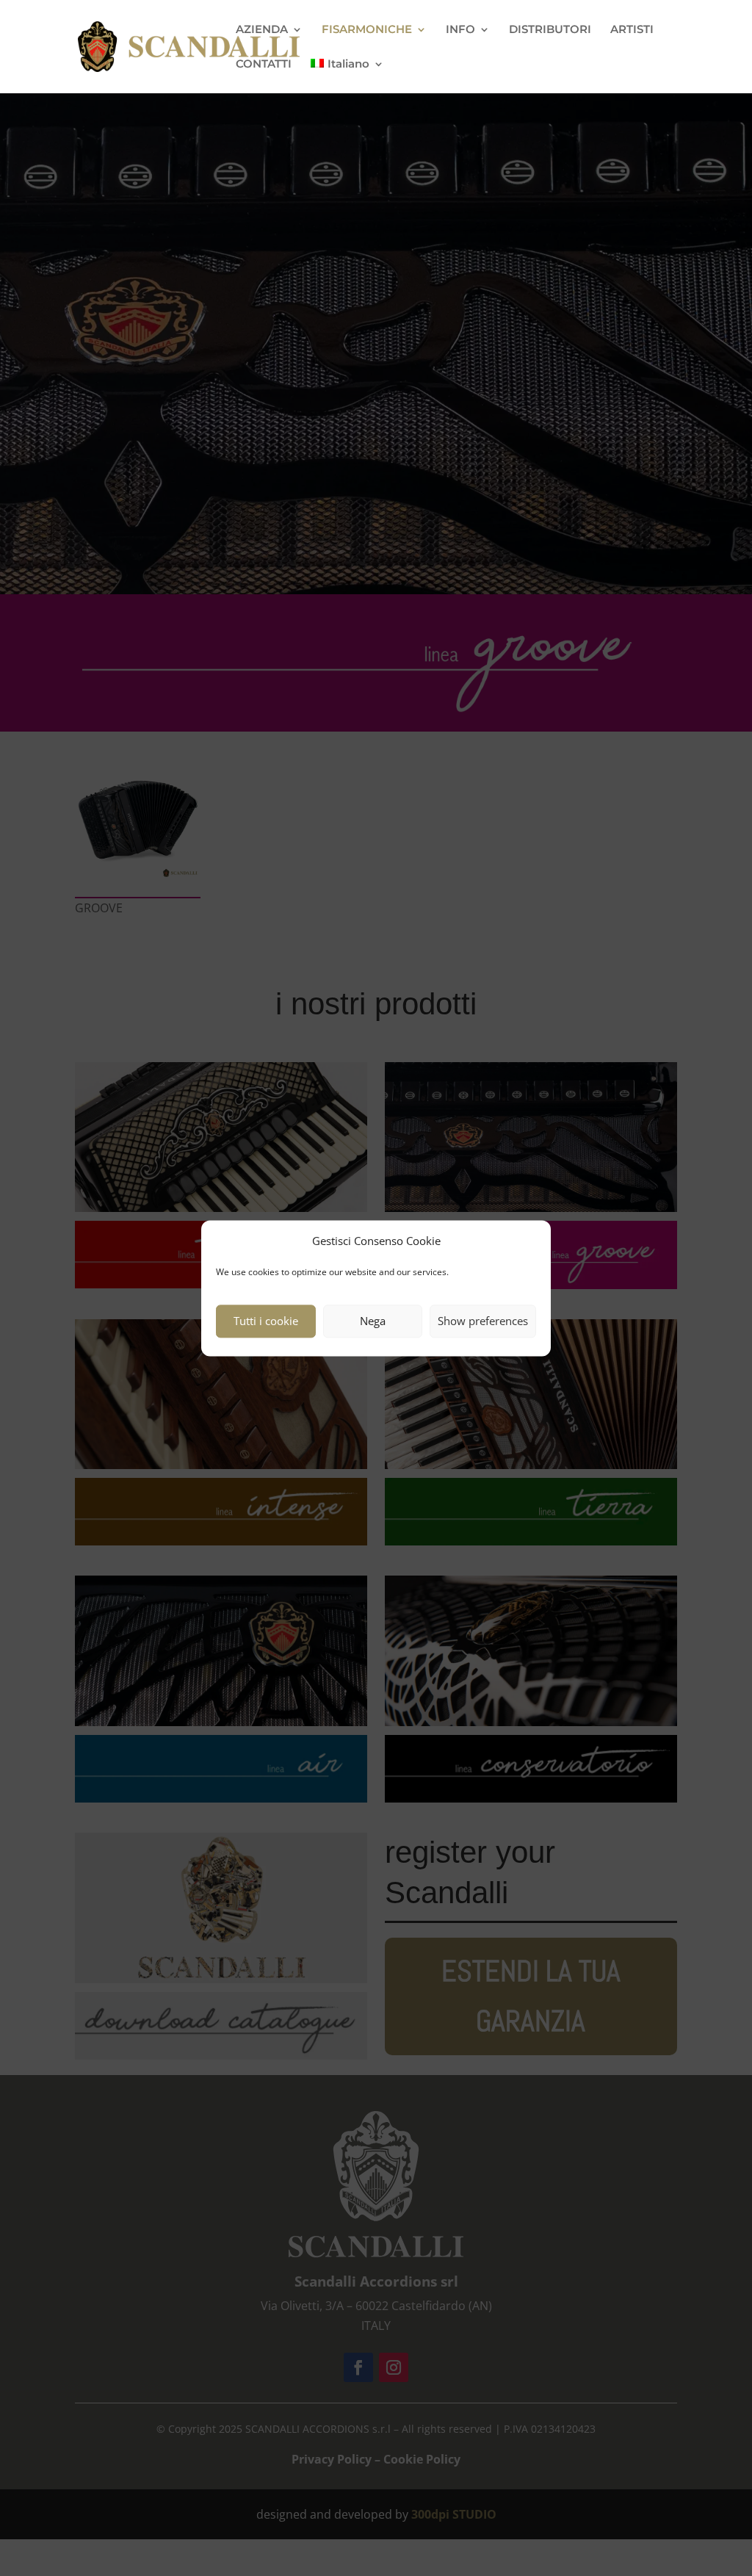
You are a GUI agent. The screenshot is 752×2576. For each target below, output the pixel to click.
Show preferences (483, 1321)
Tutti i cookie (266, 1321)
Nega (373, 1321)
